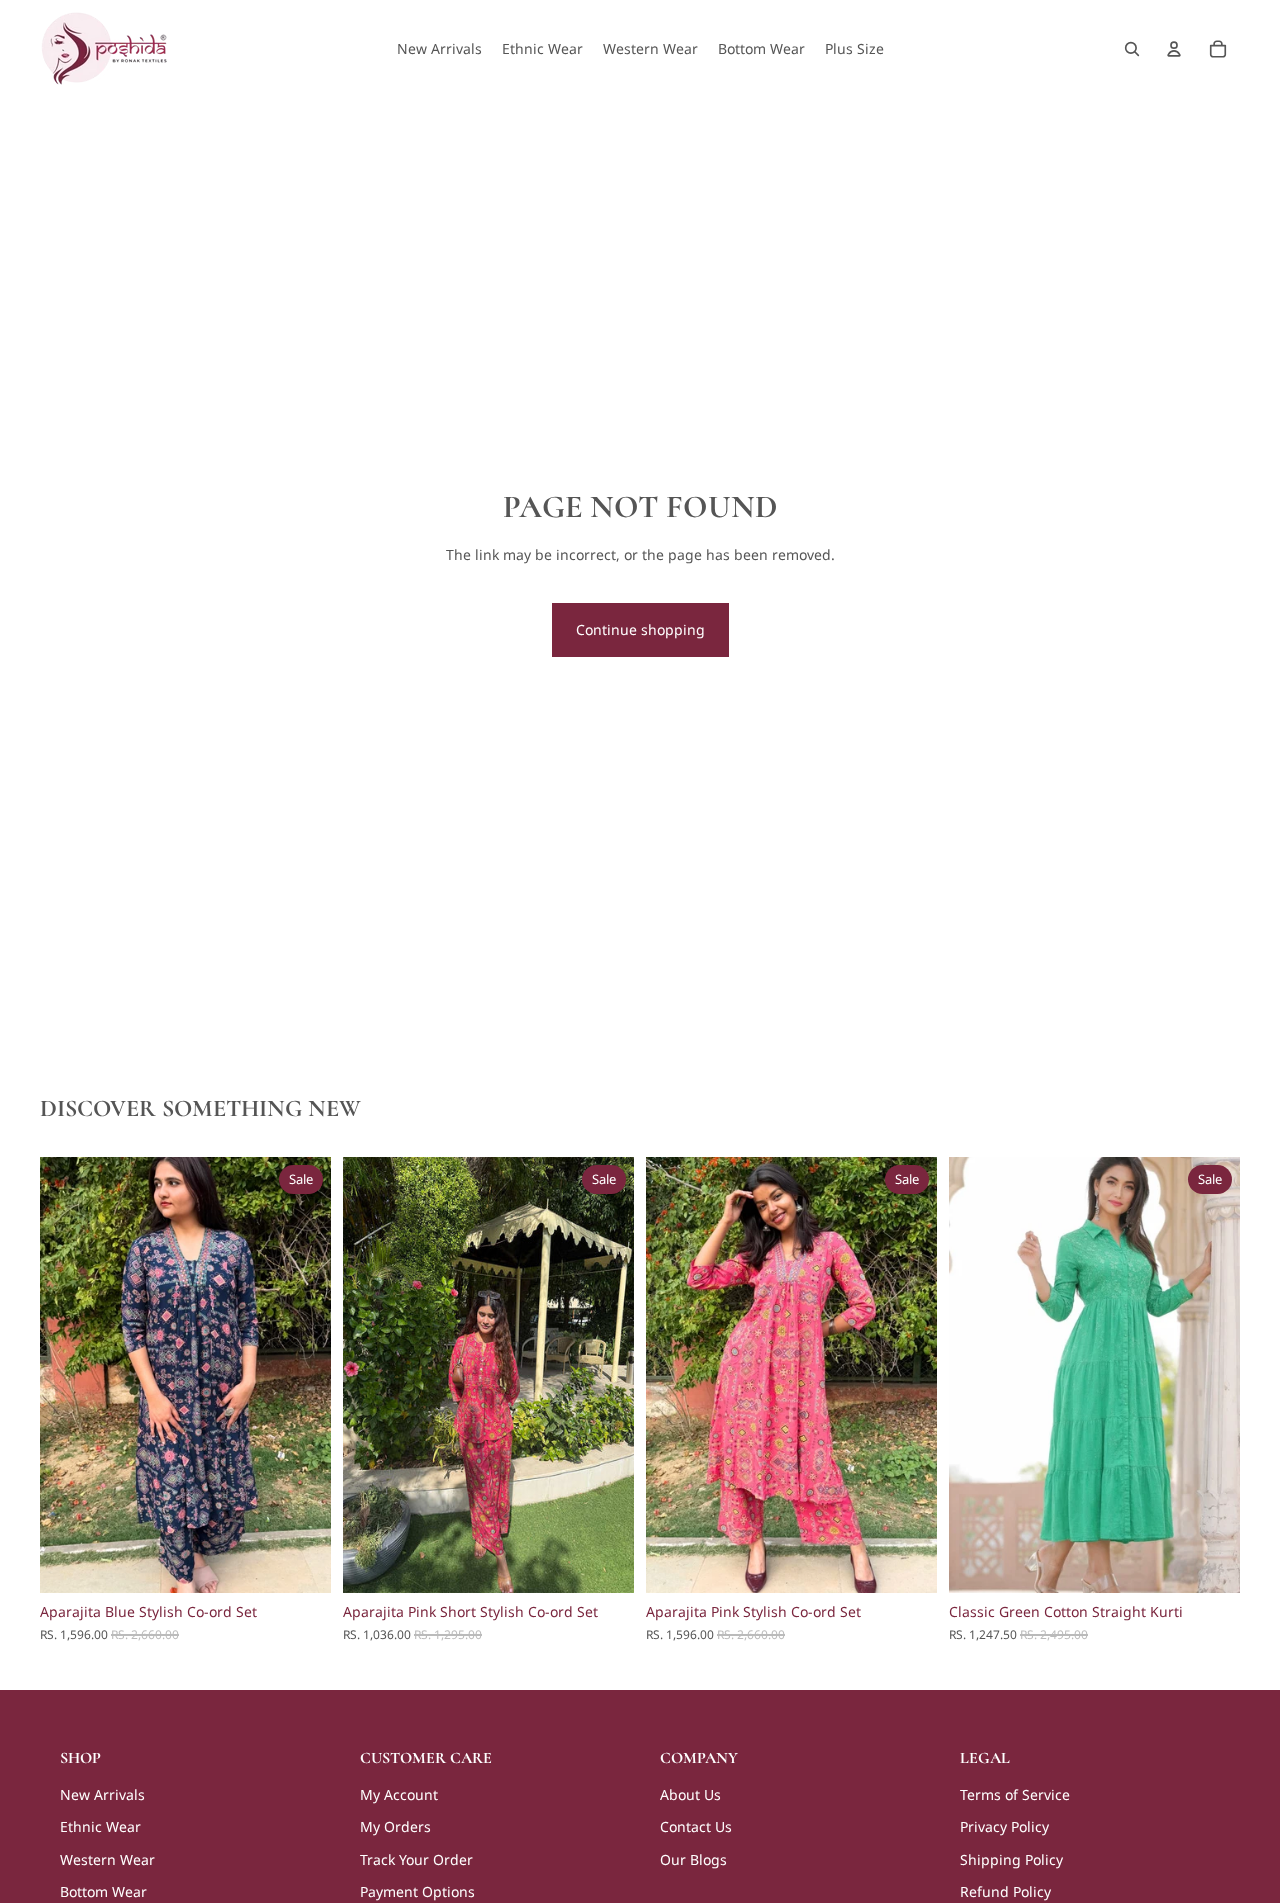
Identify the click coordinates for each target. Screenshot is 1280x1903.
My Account (399, 1794)
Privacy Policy (1004, 1826)
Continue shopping (640, 629)
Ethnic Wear (100, 1826)
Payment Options (417, 1891)
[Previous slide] (70, 1375)
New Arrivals (102, 1794)
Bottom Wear (103, 1891)
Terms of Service (1015, 1794)
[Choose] (300, 1563)
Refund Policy (1005, 1891)
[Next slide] (301, 1375)
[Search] (1132, 49)
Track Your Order (416, 1859)
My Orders (395, 1826)
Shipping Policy (1011, 1859)
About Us (690, 1794)
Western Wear (107, 1859)
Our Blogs (693, 1859)
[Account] (1174, 49)
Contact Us (696, 1826)
